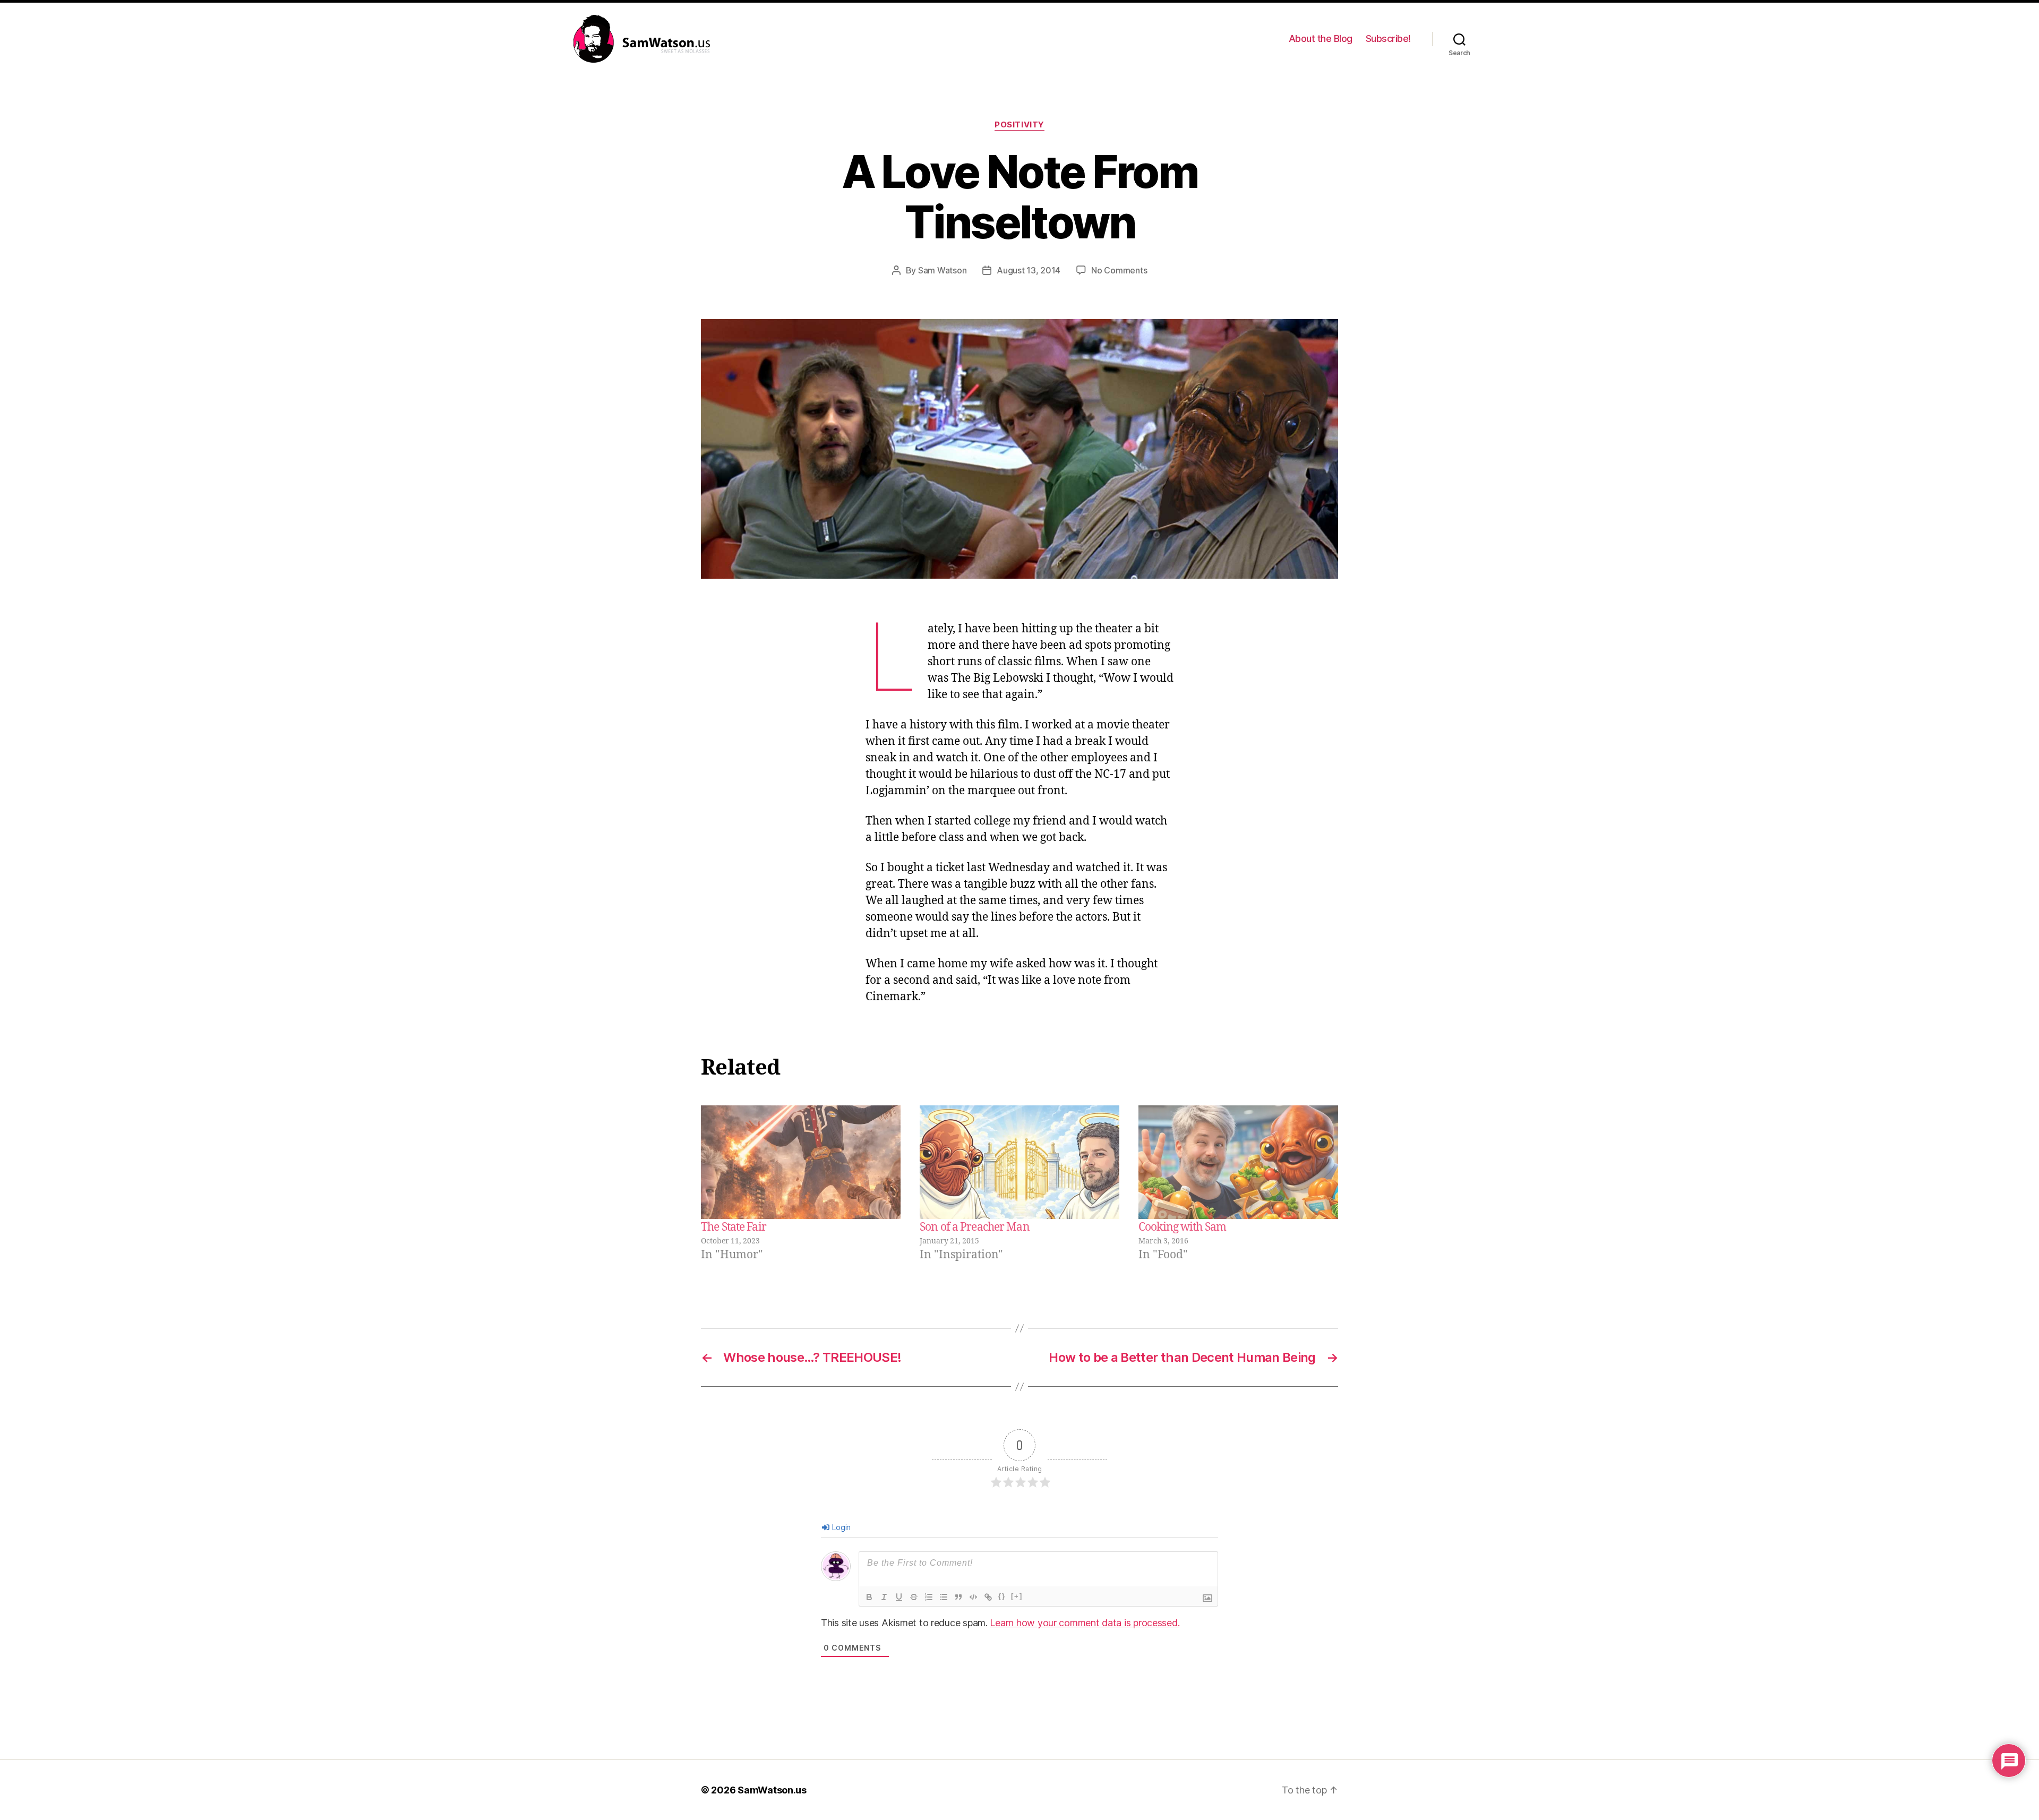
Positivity (1019, 125)
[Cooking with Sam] (1238, 1162)
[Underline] (899, 1597)
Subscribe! (1388, 38)
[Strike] (914, 1597)
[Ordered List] (929, 1597)
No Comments (1119, 270)
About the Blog (1321, 38)
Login (841, 1527)
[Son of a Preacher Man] (1019, 1162)
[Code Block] (973, 1597)
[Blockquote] (958, 1597)
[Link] (988, 1597)
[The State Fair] (801, 1162)
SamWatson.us (772, 1790)
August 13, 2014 (1029, 270)
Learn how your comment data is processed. (1085, 1623)
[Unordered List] (944, 1597)
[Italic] (884, 1597)
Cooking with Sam (1182, 1227)
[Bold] (869, 1597)
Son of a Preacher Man (975, 1227)
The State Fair (734, 1227)
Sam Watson (942, 270)
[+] (1017, 1596)
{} (1002, 1596)
